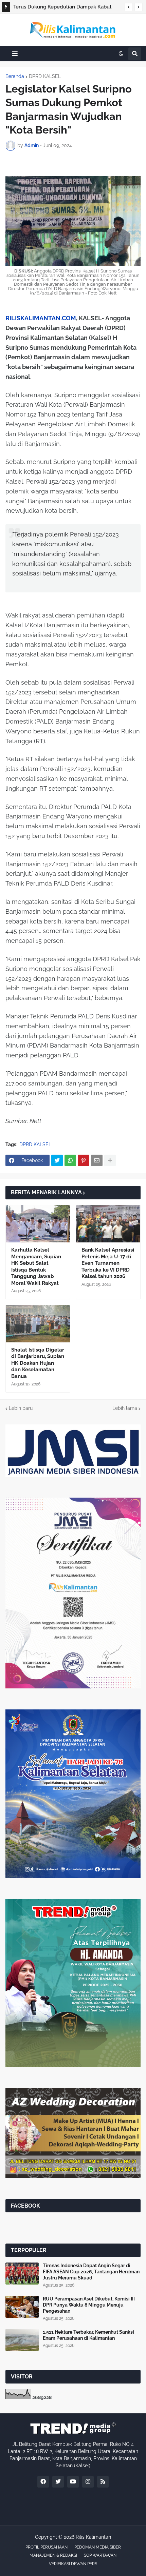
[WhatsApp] (70, 1160)
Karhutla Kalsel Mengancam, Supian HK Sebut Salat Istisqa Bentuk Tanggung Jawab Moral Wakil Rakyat (36, 1266)
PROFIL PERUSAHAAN (47, 2547)
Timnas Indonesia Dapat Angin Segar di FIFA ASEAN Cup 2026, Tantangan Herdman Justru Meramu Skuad (91, 2272)
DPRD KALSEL (45, 76)
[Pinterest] (84, 1160)
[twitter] (58, 2482)
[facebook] (43, 2482)
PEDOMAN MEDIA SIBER (98, 2547)
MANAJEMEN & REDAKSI (53, 2555)
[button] (129, 7)
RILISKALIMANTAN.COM (41, 318)
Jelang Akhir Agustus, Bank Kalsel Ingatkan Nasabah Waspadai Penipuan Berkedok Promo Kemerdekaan (65, 8)
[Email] (97, 1160)
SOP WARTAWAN (100, 2555)
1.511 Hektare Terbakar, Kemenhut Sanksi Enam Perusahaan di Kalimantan (88, 2335)
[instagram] (88, 2482)
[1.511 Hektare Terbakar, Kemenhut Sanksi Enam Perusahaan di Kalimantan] (22, 2340)
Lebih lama (125, 1408)
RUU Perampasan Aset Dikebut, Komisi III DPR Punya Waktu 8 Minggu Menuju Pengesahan (89, 2305)
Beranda (15, 76)
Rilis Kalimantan (93, 2537)
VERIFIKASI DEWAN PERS (73, 2564)
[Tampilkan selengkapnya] (110, 1160)
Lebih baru (21, 1408)
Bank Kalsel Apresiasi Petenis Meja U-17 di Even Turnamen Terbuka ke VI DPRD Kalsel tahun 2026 (108, 1263)
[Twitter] (57, 1160)
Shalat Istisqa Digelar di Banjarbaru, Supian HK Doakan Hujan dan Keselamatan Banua (38, 1363)
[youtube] (73, 2482)
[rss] (103, 2482)
